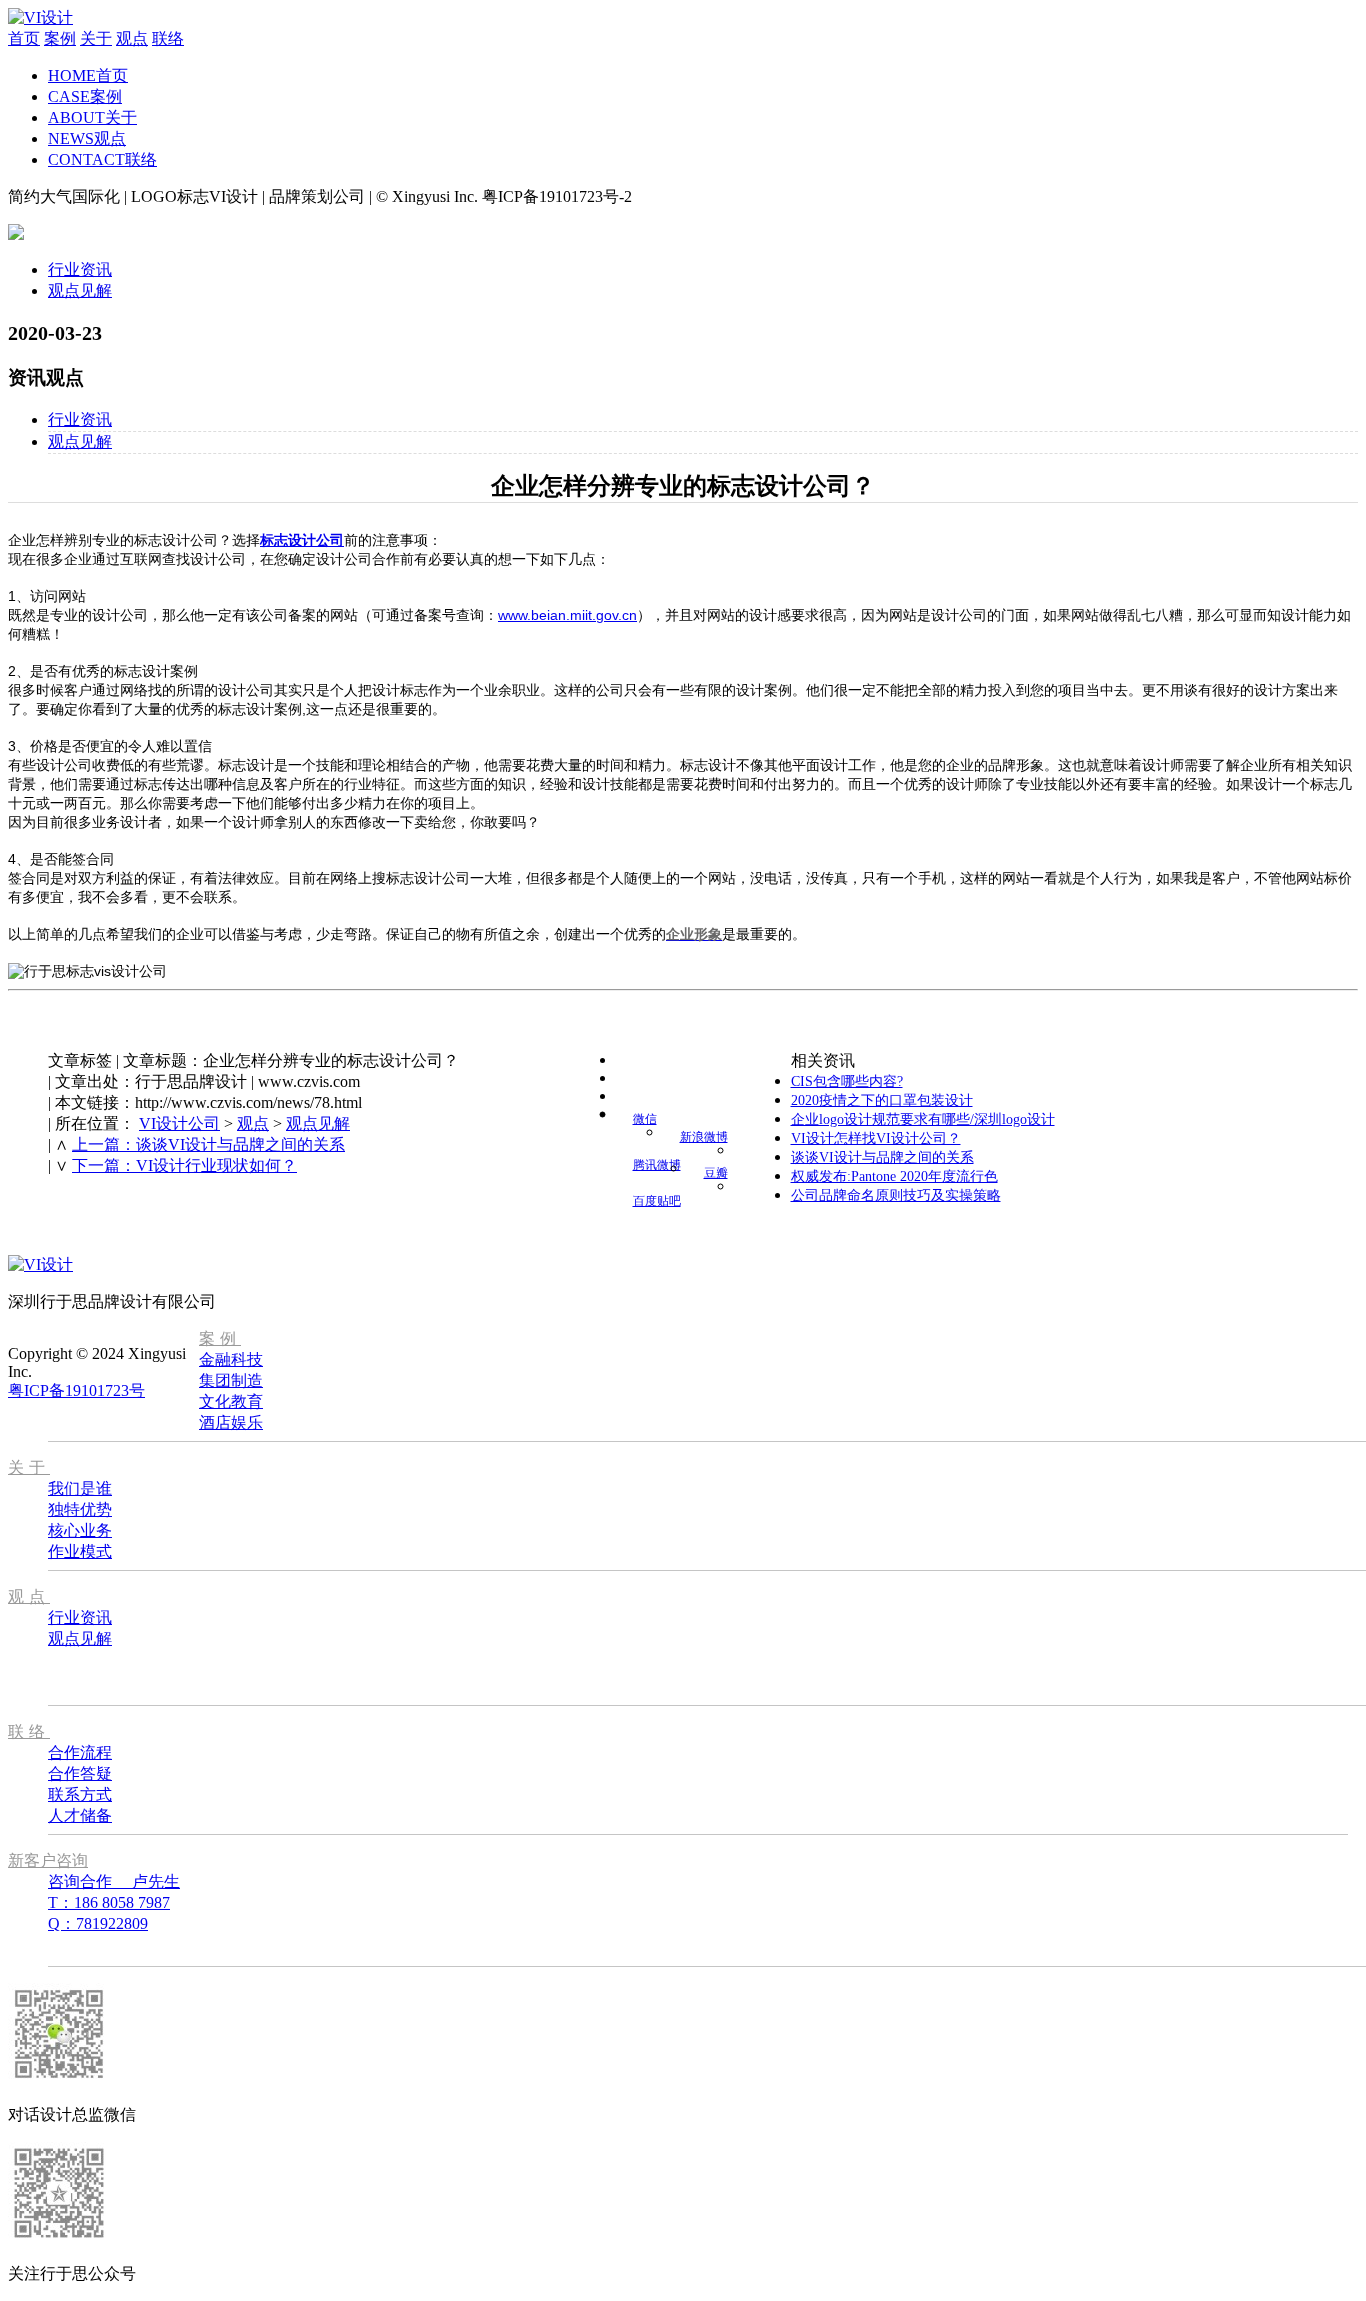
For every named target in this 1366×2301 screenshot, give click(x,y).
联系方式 (80, 1794)
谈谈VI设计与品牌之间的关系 (882, 1157)
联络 (168, 38)
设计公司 (316, 540)
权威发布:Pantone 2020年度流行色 (894, 1176)
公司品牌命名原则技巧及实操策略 (896, 1195)
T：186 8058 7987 (109, 1902)
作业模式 (80, 1551)
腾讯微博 (657, 1165)
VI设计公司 (179, 1123)
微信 (645, 1119)
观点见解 (80, 290)
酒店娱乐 (231, 1422)
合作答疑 (80, 1773)
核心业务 (80, 1530)
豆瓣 (716, 1173)
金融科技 (231, 1359)
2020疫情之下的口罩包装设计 (882, 1100)
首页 (24, 38)
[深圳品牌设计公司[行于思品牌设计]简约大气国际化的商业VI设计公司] (40, 17)
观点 (132, 38)
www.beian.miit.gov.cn (567, 615)
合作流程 (80, 1752)
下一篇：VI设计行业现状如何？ (184, 1165)
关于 (96, 38)
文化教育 (231, 1401)
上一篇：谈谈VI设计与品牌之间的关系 (208, 1144)
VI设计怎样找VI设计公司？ (876, 1138)
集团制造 (231, 1380)
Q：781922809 (98, 1923)
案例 (60, 38)
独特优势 (80, 1509)
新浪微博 (704, 1137)
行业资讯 (80, 269)
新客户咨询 (48, 1860)
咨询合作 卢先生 (114, 1881)
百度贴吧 (657, 1201)
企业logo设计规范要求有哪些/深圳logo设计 (923, 1119)
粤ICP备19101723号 (76, 1390)
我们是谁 (80, 1488)
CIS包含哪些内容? (847, 1081)
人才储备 (80, 1815)
